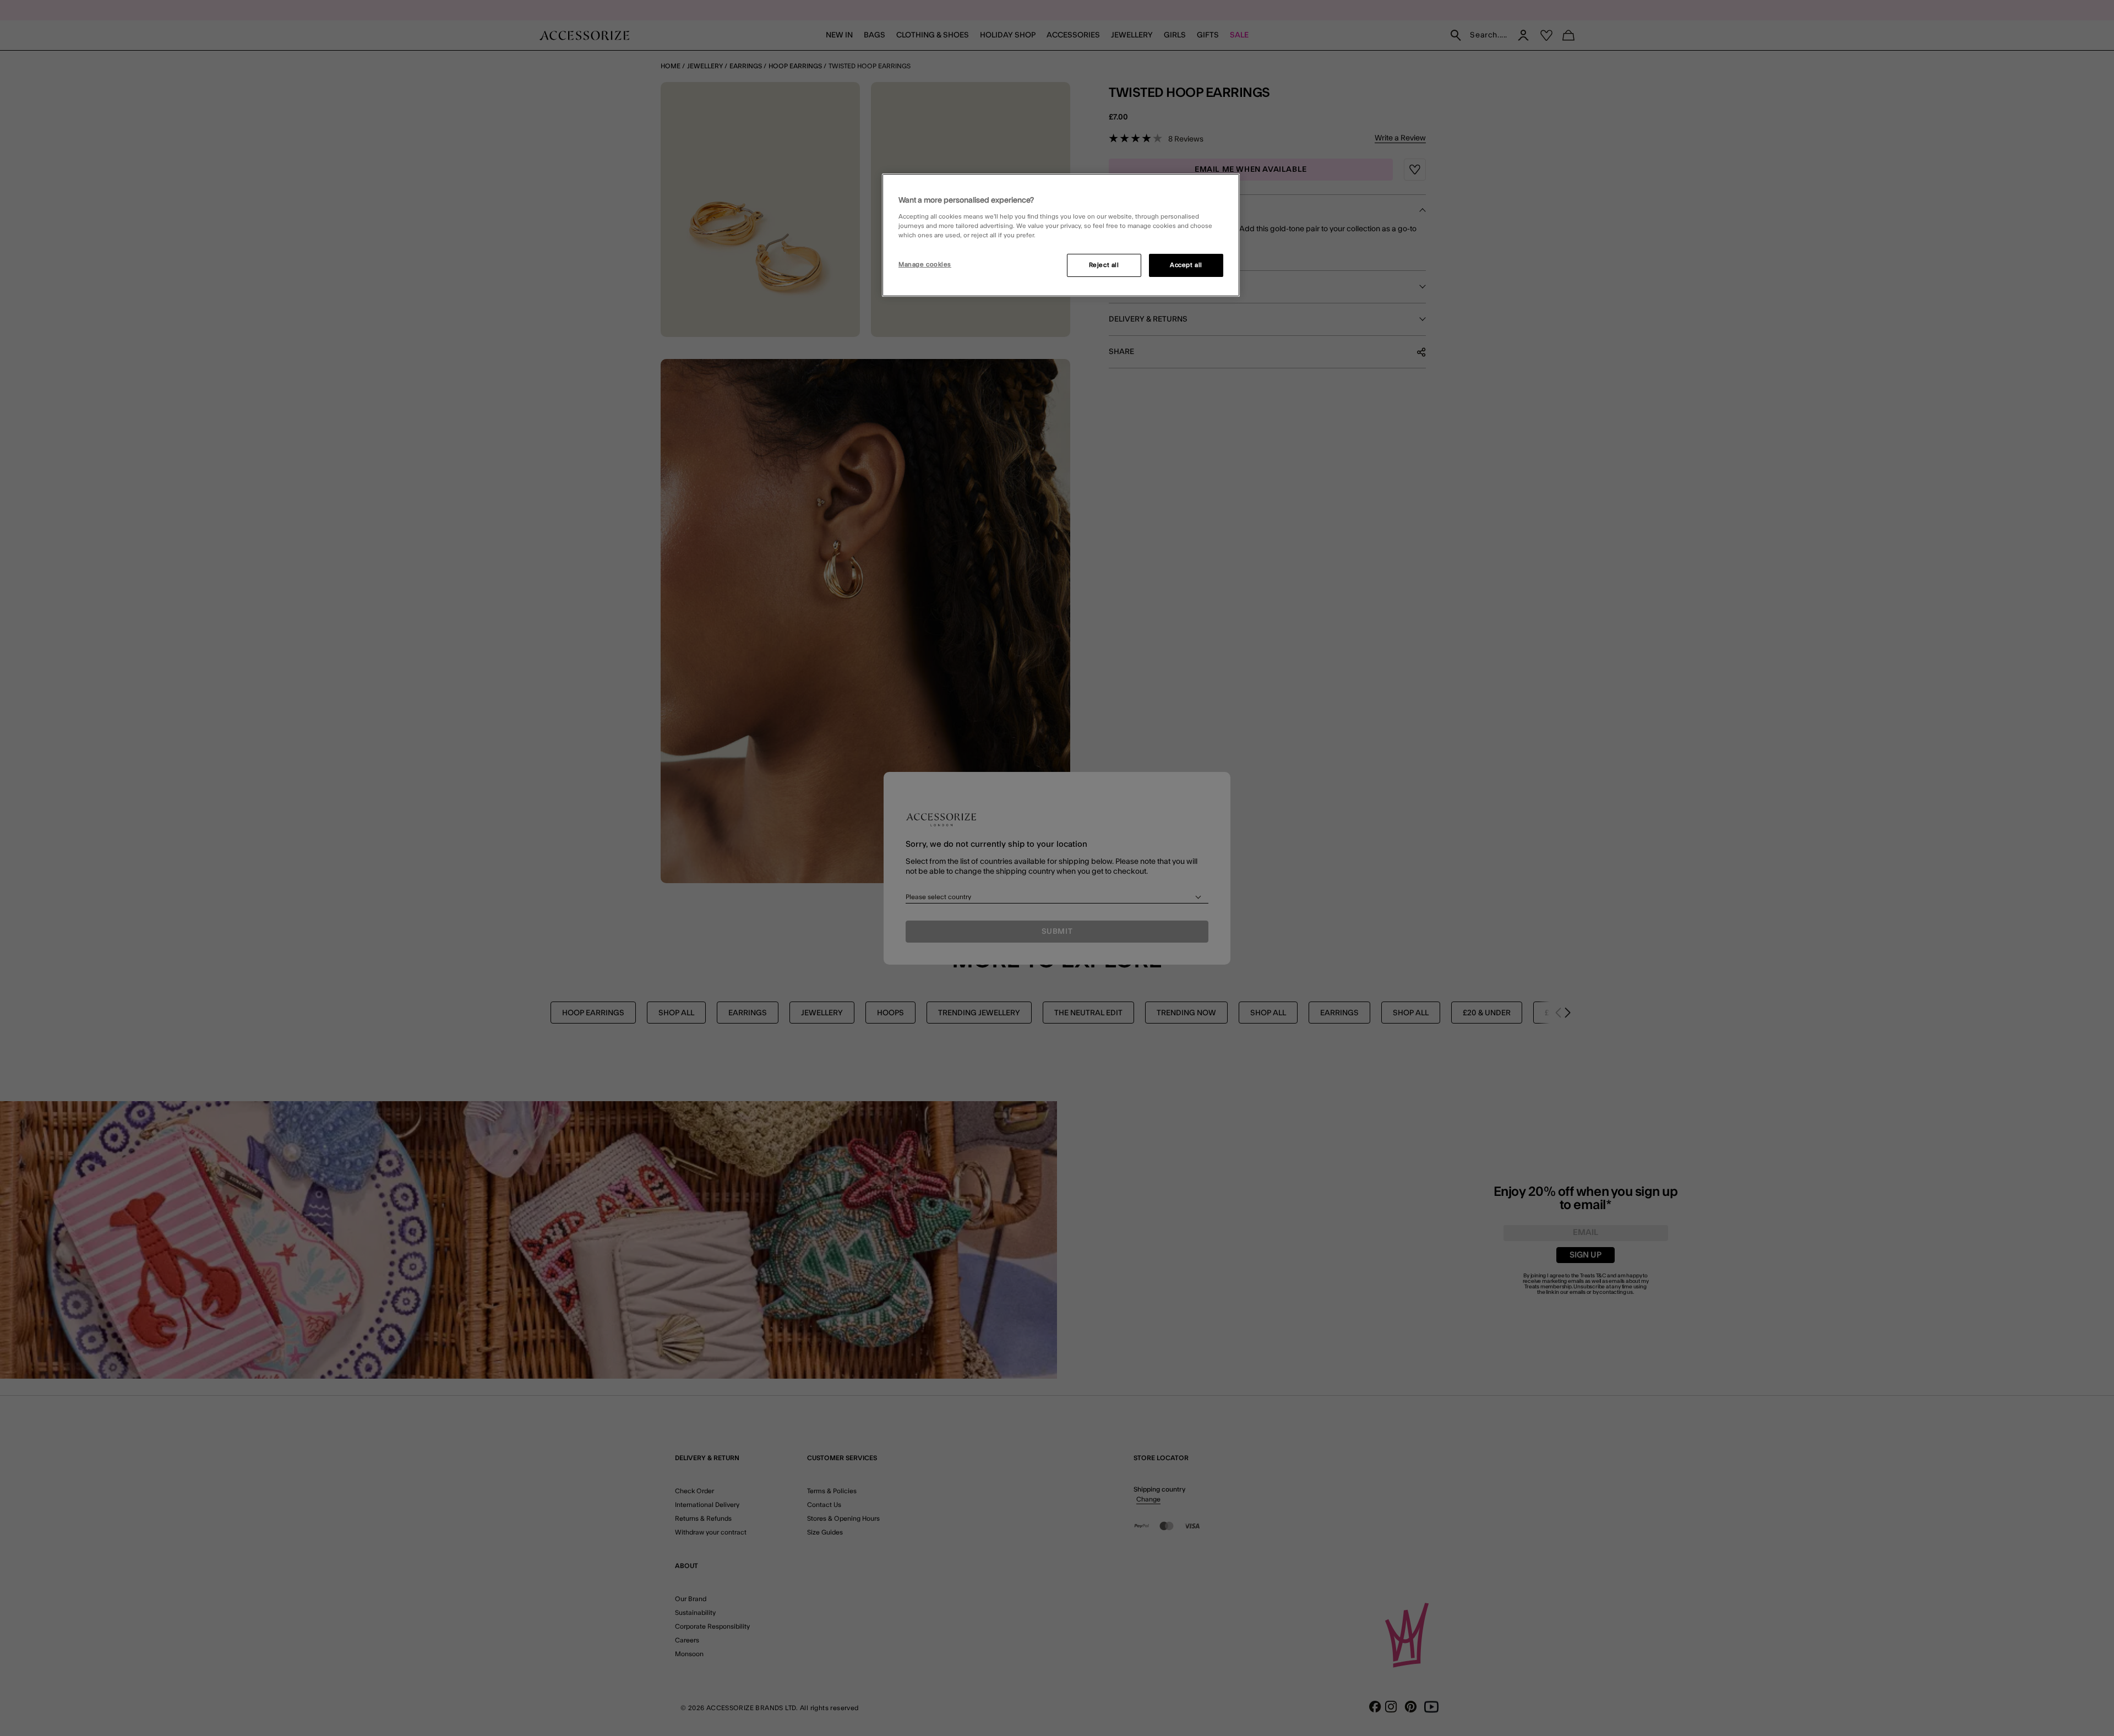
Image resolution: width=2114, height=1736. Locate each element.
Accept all (1186, 265)
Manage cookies (925, 265)
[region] (1061, 235)
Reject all (1104, 265)
